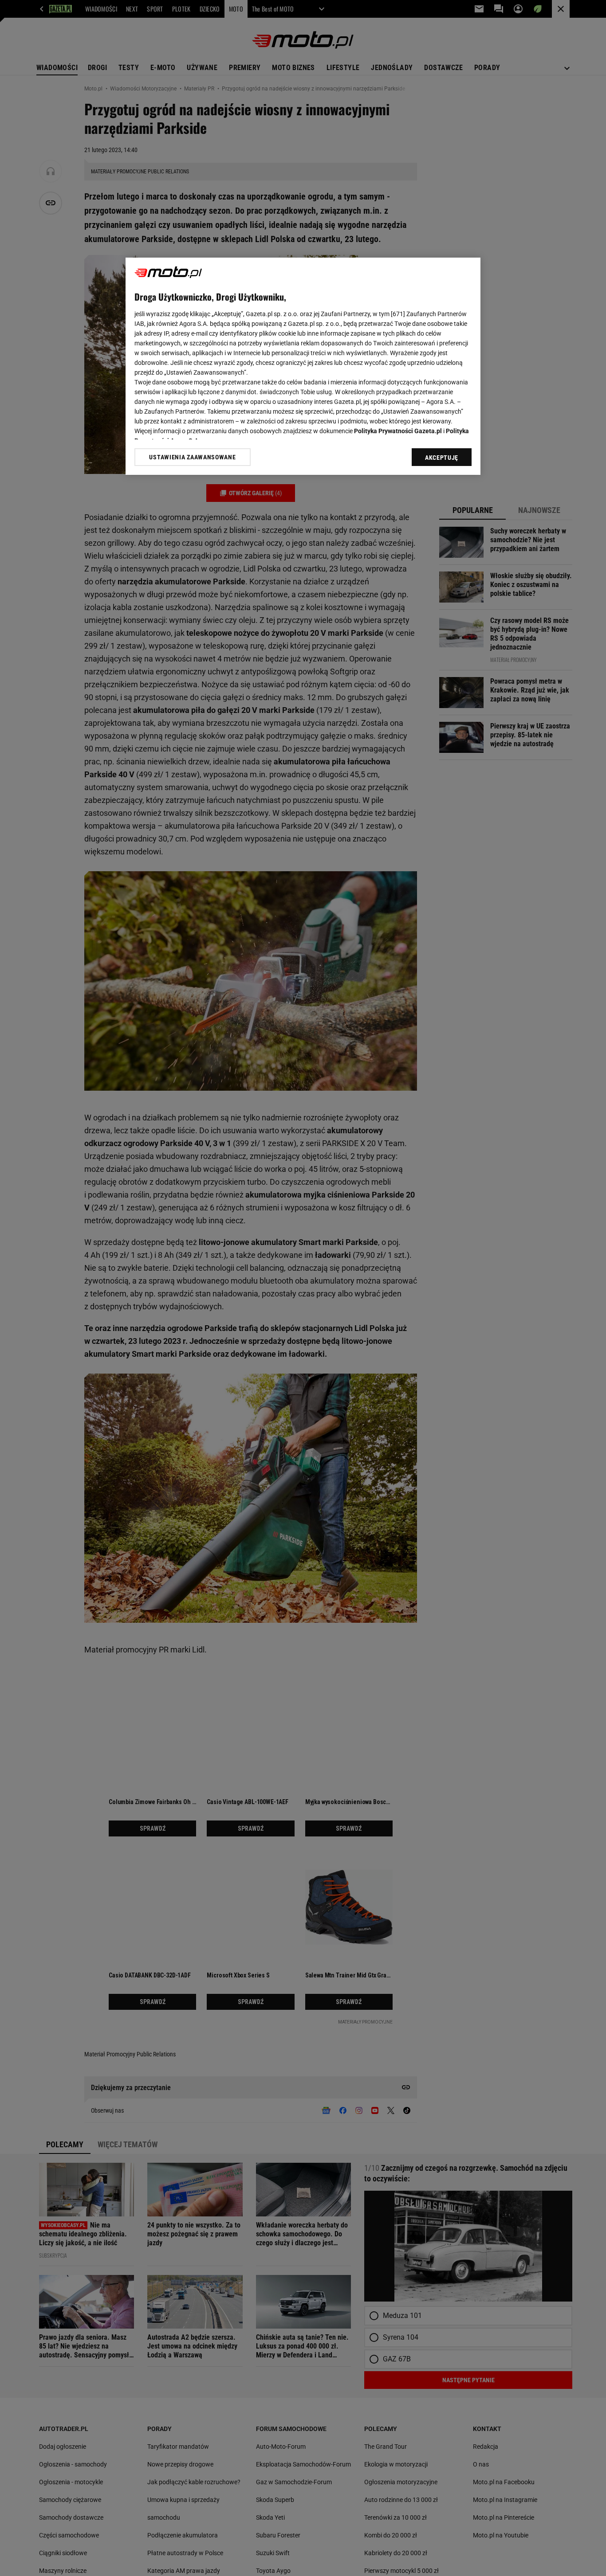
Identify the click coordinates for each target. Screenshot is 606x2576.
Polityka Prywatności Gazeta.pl (398, 431)
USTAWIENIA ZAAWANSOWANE (192, 457)
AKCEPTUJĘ (442, 458)
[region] (303, 366)
